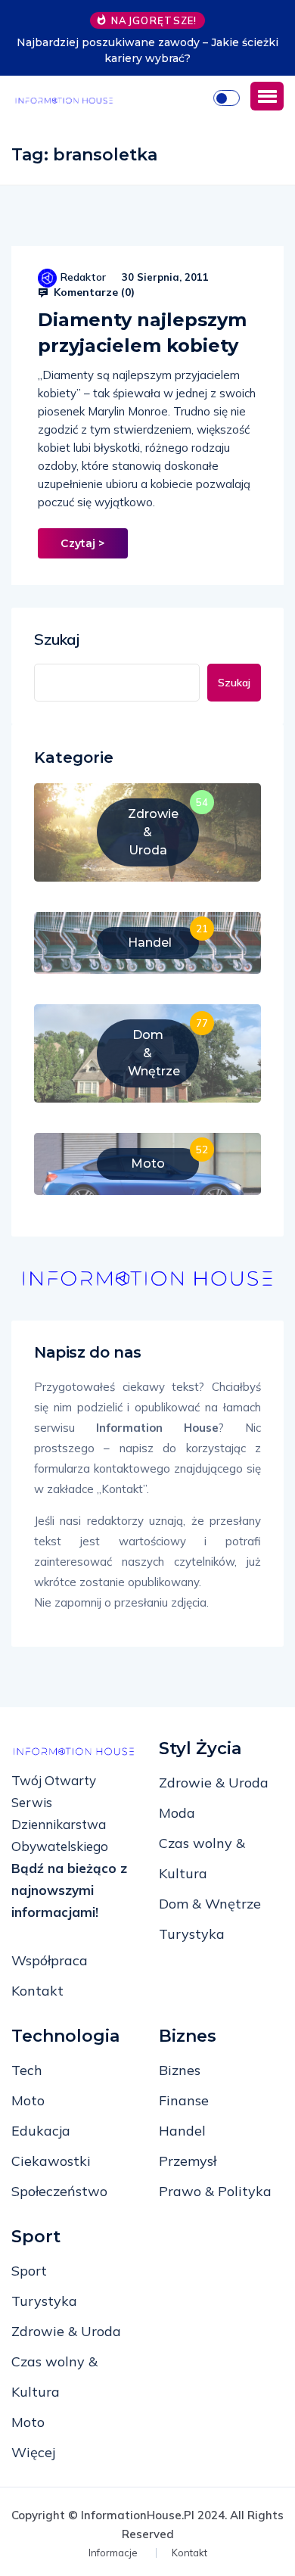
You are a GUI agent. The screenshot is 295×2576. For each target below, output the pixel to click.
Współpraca (50, 1960)
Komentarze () (93, 292)
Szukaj (57, 639)
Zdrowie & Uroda (214, 1783)
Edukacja (41, 2131)
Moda (177, 1813)
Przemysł (188, 2161)
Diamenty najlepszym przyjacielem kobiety (142, 333)
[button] (267, 96)
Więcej (33, 2452)
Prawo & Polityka (215, 2191)
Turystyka (192, 1934)
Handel (182, 2131)
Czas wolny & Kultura (202, 1858)
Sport (29, 2271)
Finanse (184, 2100)
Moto (28, 2100)
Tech (27, 2070)
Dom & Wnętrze (210, 1904)
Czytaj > (82, 543)
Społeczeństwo (59, 2191)
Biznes (180, 2070)
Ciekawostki (51, 2161)
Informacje (113, 2553)
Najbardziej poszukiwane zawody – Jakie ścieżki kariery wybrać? (147, 50)
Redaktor (83, 277)
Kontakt (37, 1991)
